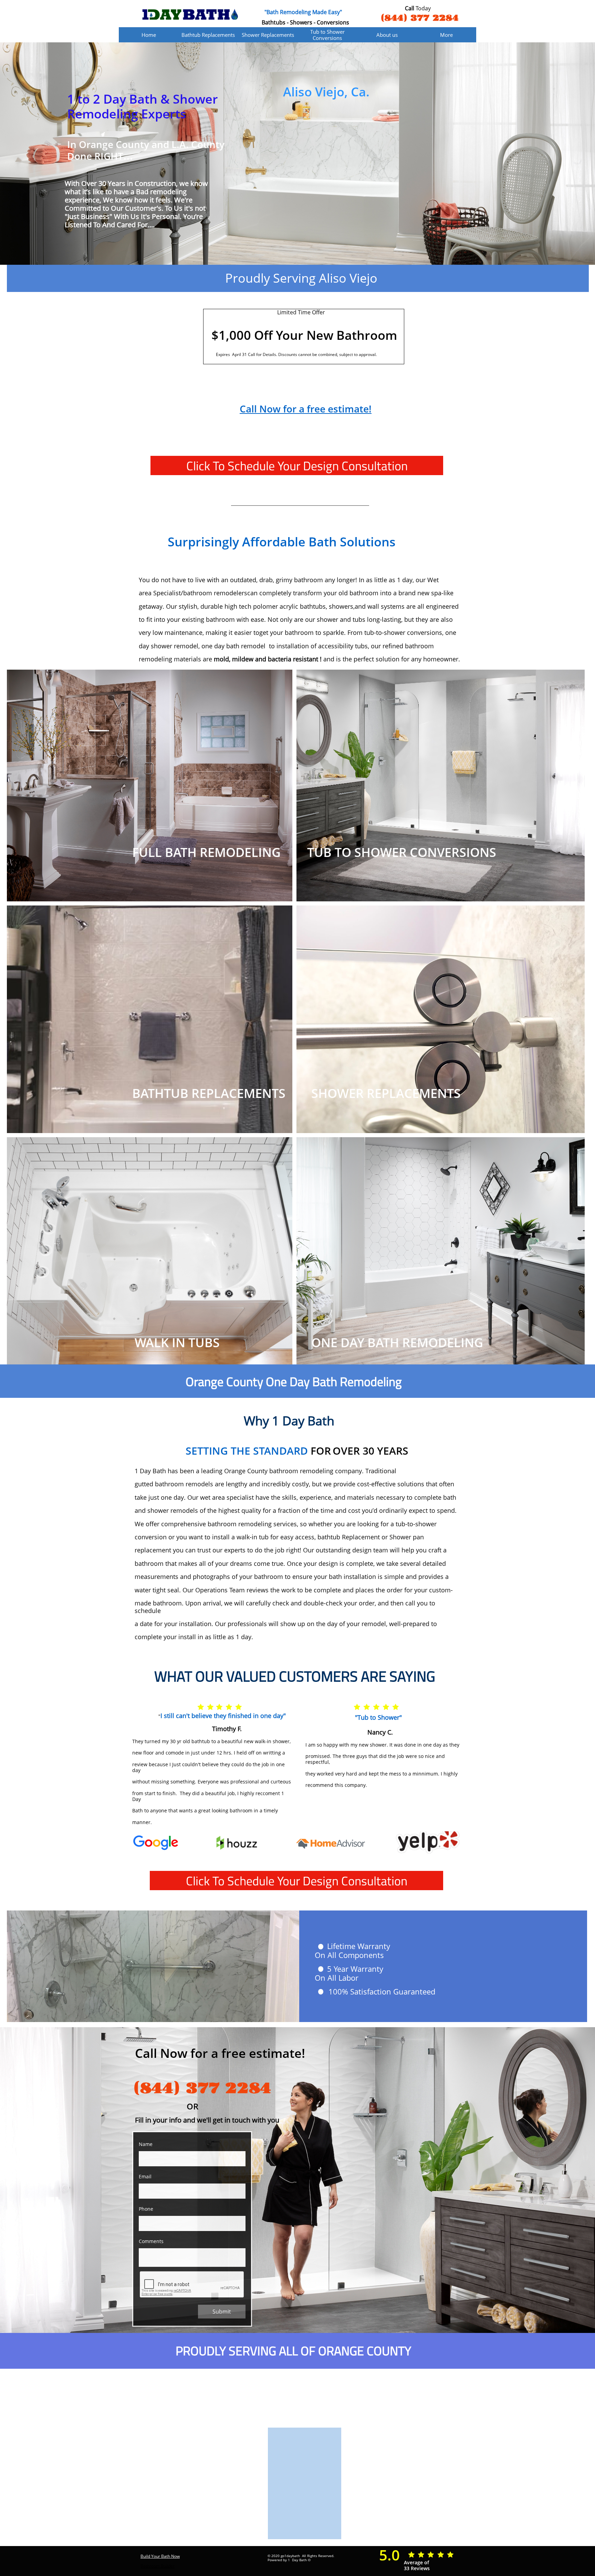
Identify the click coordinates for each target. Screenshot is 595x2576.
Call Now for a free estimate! (306, 409)
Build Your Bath (155, 2556)
